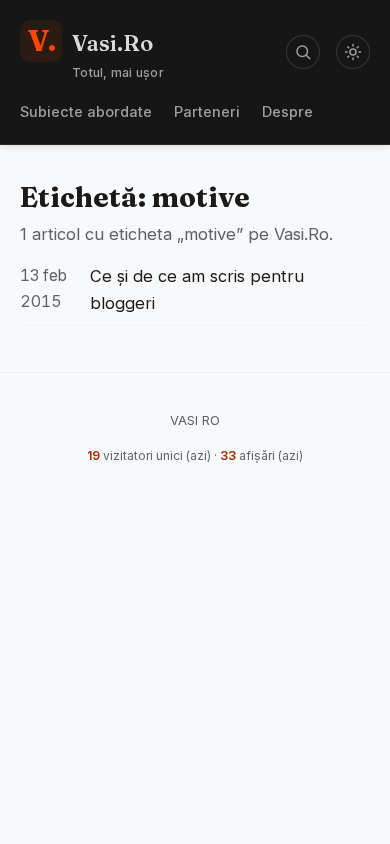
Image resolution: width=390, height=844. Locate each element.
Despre (287, 111)
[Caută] (303, 52)
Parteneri (207, 111)
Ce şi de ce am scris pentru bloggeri (197, 289)
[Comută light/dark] (353, 52)
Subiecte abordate (86, 111)
